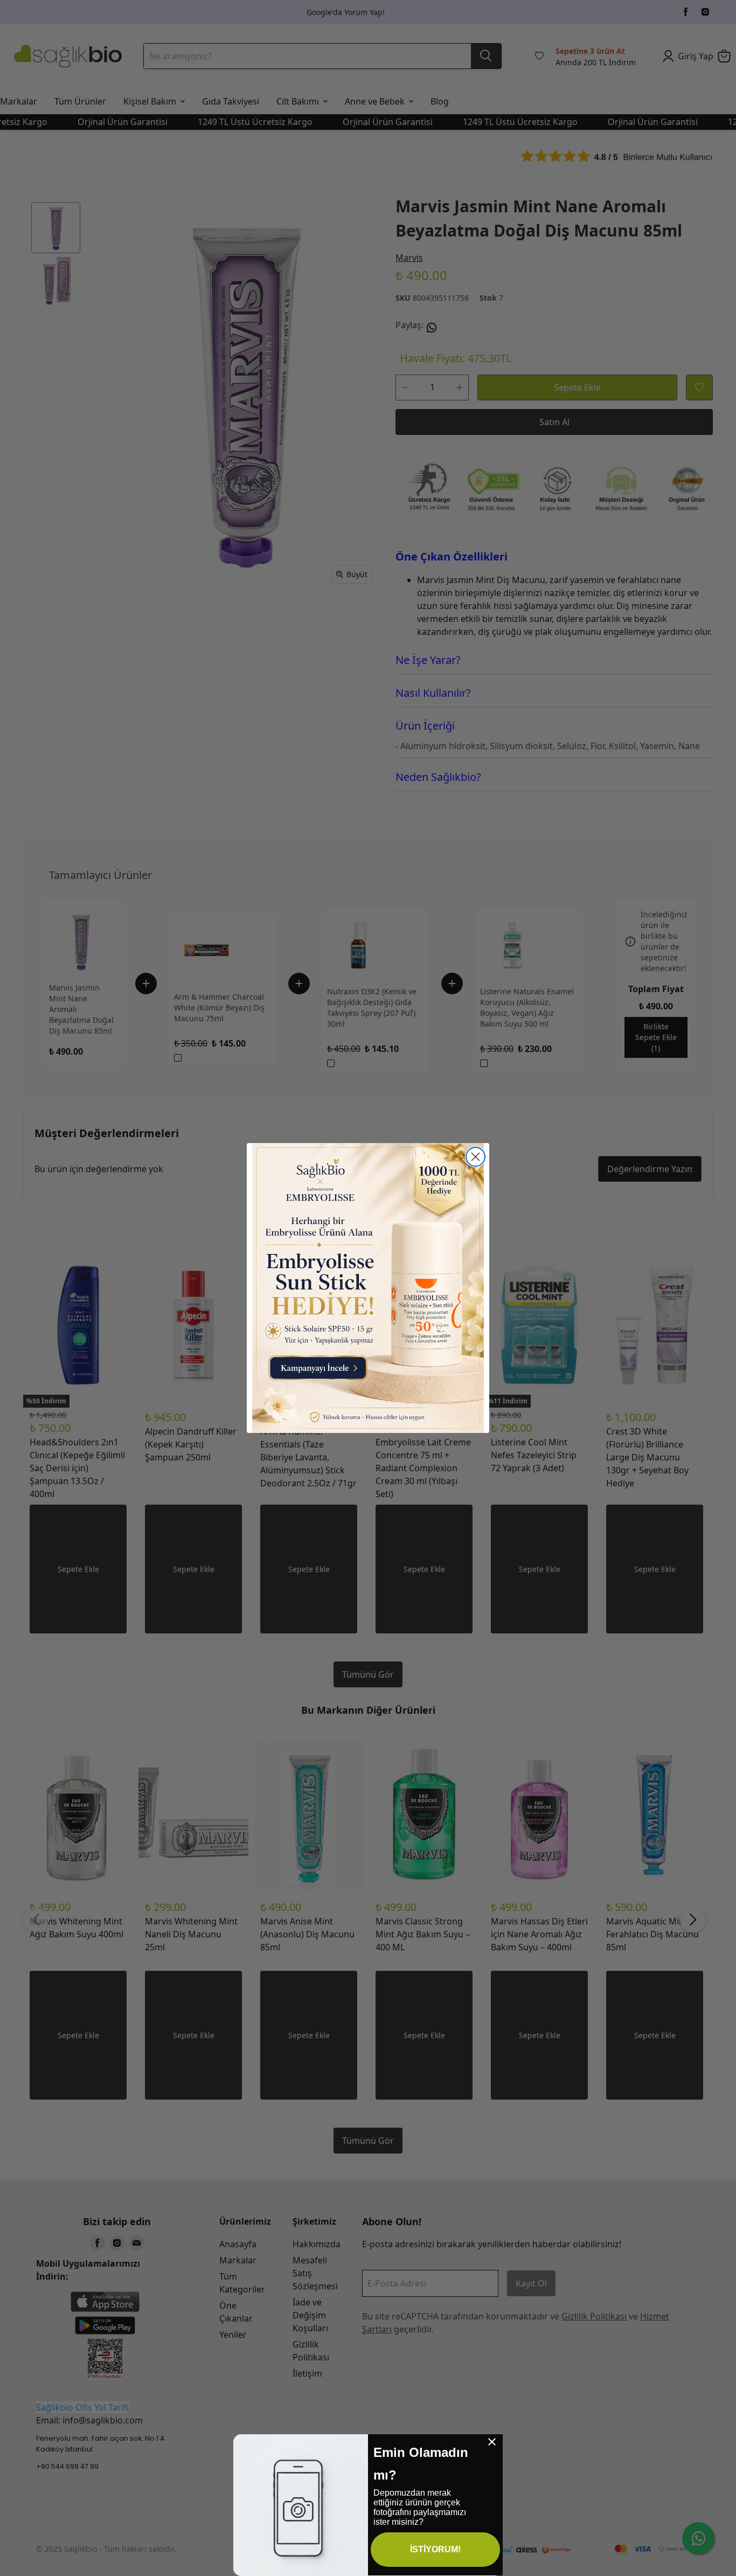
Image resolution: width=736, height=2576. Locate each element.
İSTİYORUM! (435, 2549)
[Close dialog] (475, 1157)
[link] (368, 1288)
